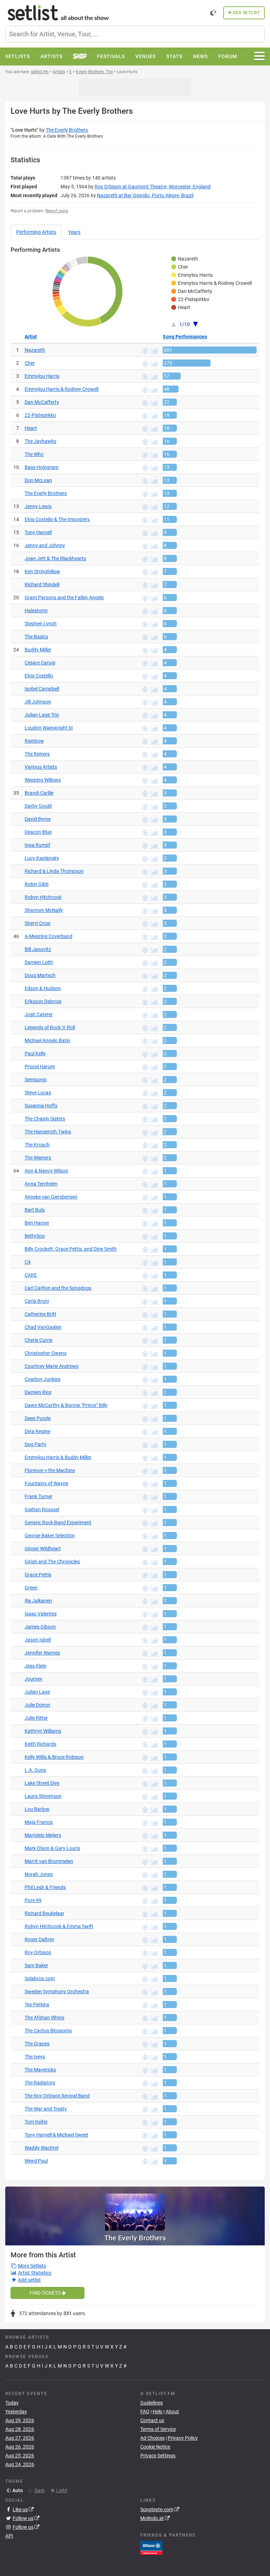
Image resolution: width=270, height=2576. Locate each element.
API (9, 2536)
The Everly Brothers (67, 130)
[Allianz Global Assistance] (151, 2547)
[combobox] (135, 34)
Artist (31, 337)
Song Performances (185, 337)
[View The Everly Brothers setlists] (135, 2209)
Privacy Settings (158, 2456)
